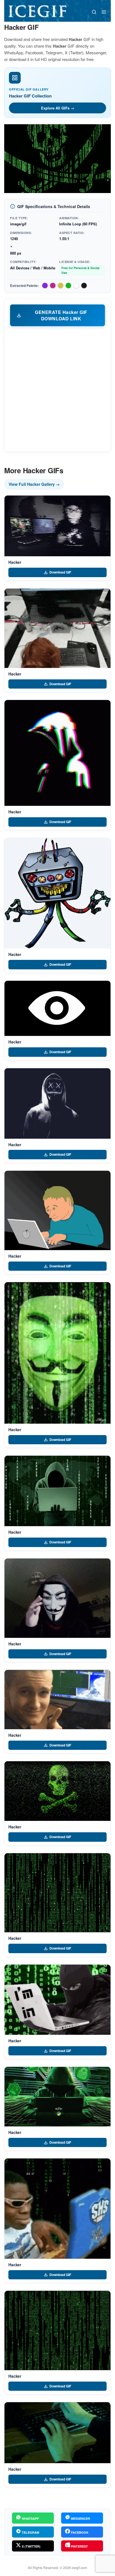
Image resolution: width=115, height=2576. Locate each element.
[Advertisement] (57, 389)
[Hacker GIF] (57, 526)
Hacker (15, 562)
